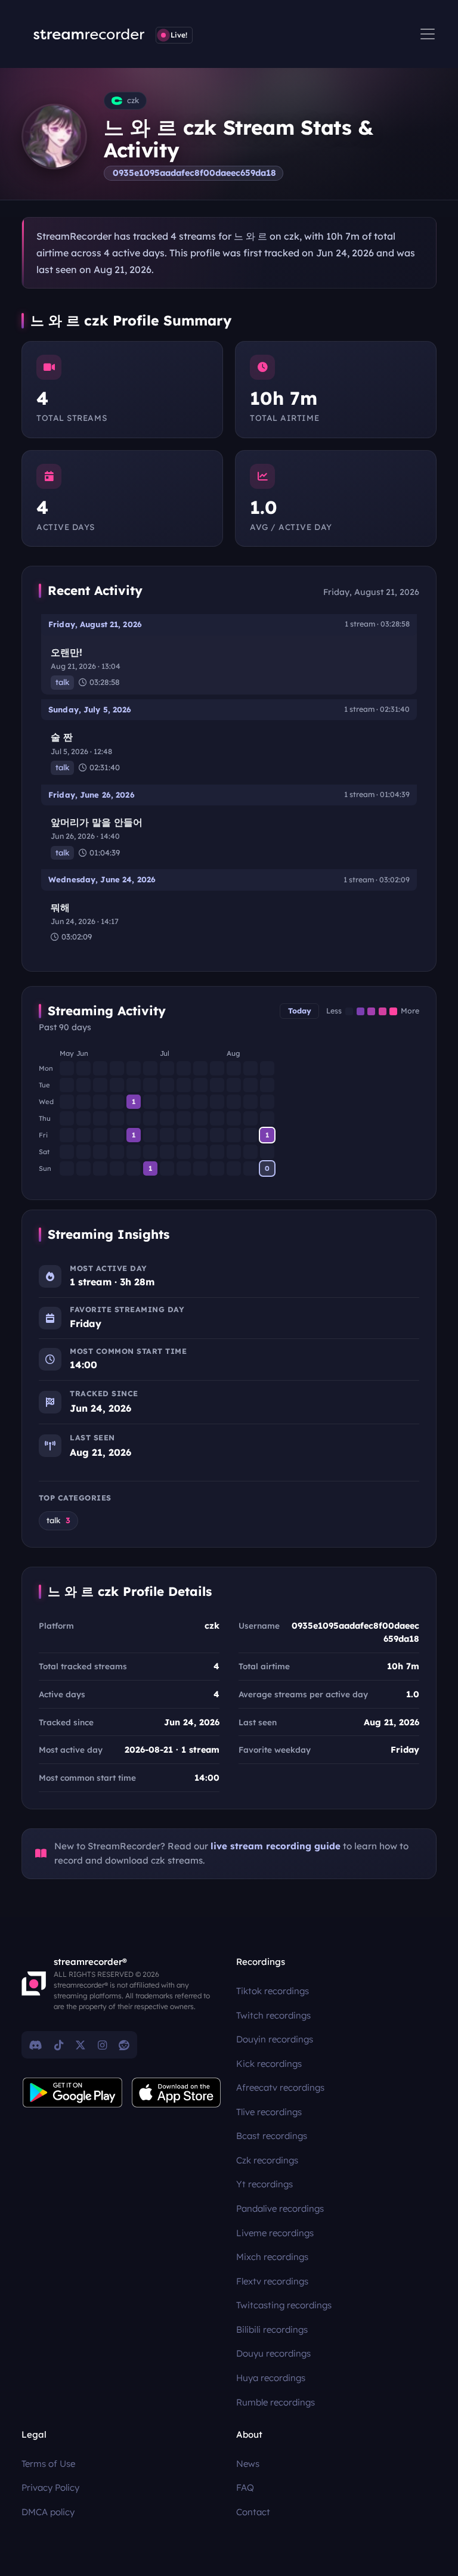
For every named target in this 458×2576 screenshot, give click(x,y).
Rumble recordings (276, 2402)
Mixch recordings (272, 2257)
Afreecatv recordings (280, 2087)
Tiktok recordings (273, 1991)
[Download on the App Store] (177, 2093)
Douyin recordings (275, 2039)
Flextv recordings (272, 2281)
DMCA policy (48, 2512)
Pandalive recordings (280, 2208)
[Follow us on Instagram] (102, 2045)
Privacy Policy (50, 2487)
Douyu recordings (273, 2353)
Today (300, 1011)
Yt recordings (264, 2184)
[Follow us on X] (81, 2045)
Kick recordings (269, 2064)
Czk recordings (267, 2160)
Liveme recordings (275, 2233)
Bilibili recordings (272, 2329)
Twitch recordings (273, 2015)
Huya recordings (271, 2378)
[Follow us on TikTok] (59, 2045)
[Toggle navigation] (428, 34)
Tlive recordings (269, 2112)
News (248, 2464)
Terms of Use (48, 2464)
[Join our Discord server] (36, 2045)
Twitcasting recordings (284, 2305)
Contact (253, 2512)
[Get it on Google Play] (73, 2093)
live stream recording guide (276, 1846)
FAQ (245, 2487)
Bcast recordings (272, 2136)
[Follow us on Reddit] (124, 2045)
